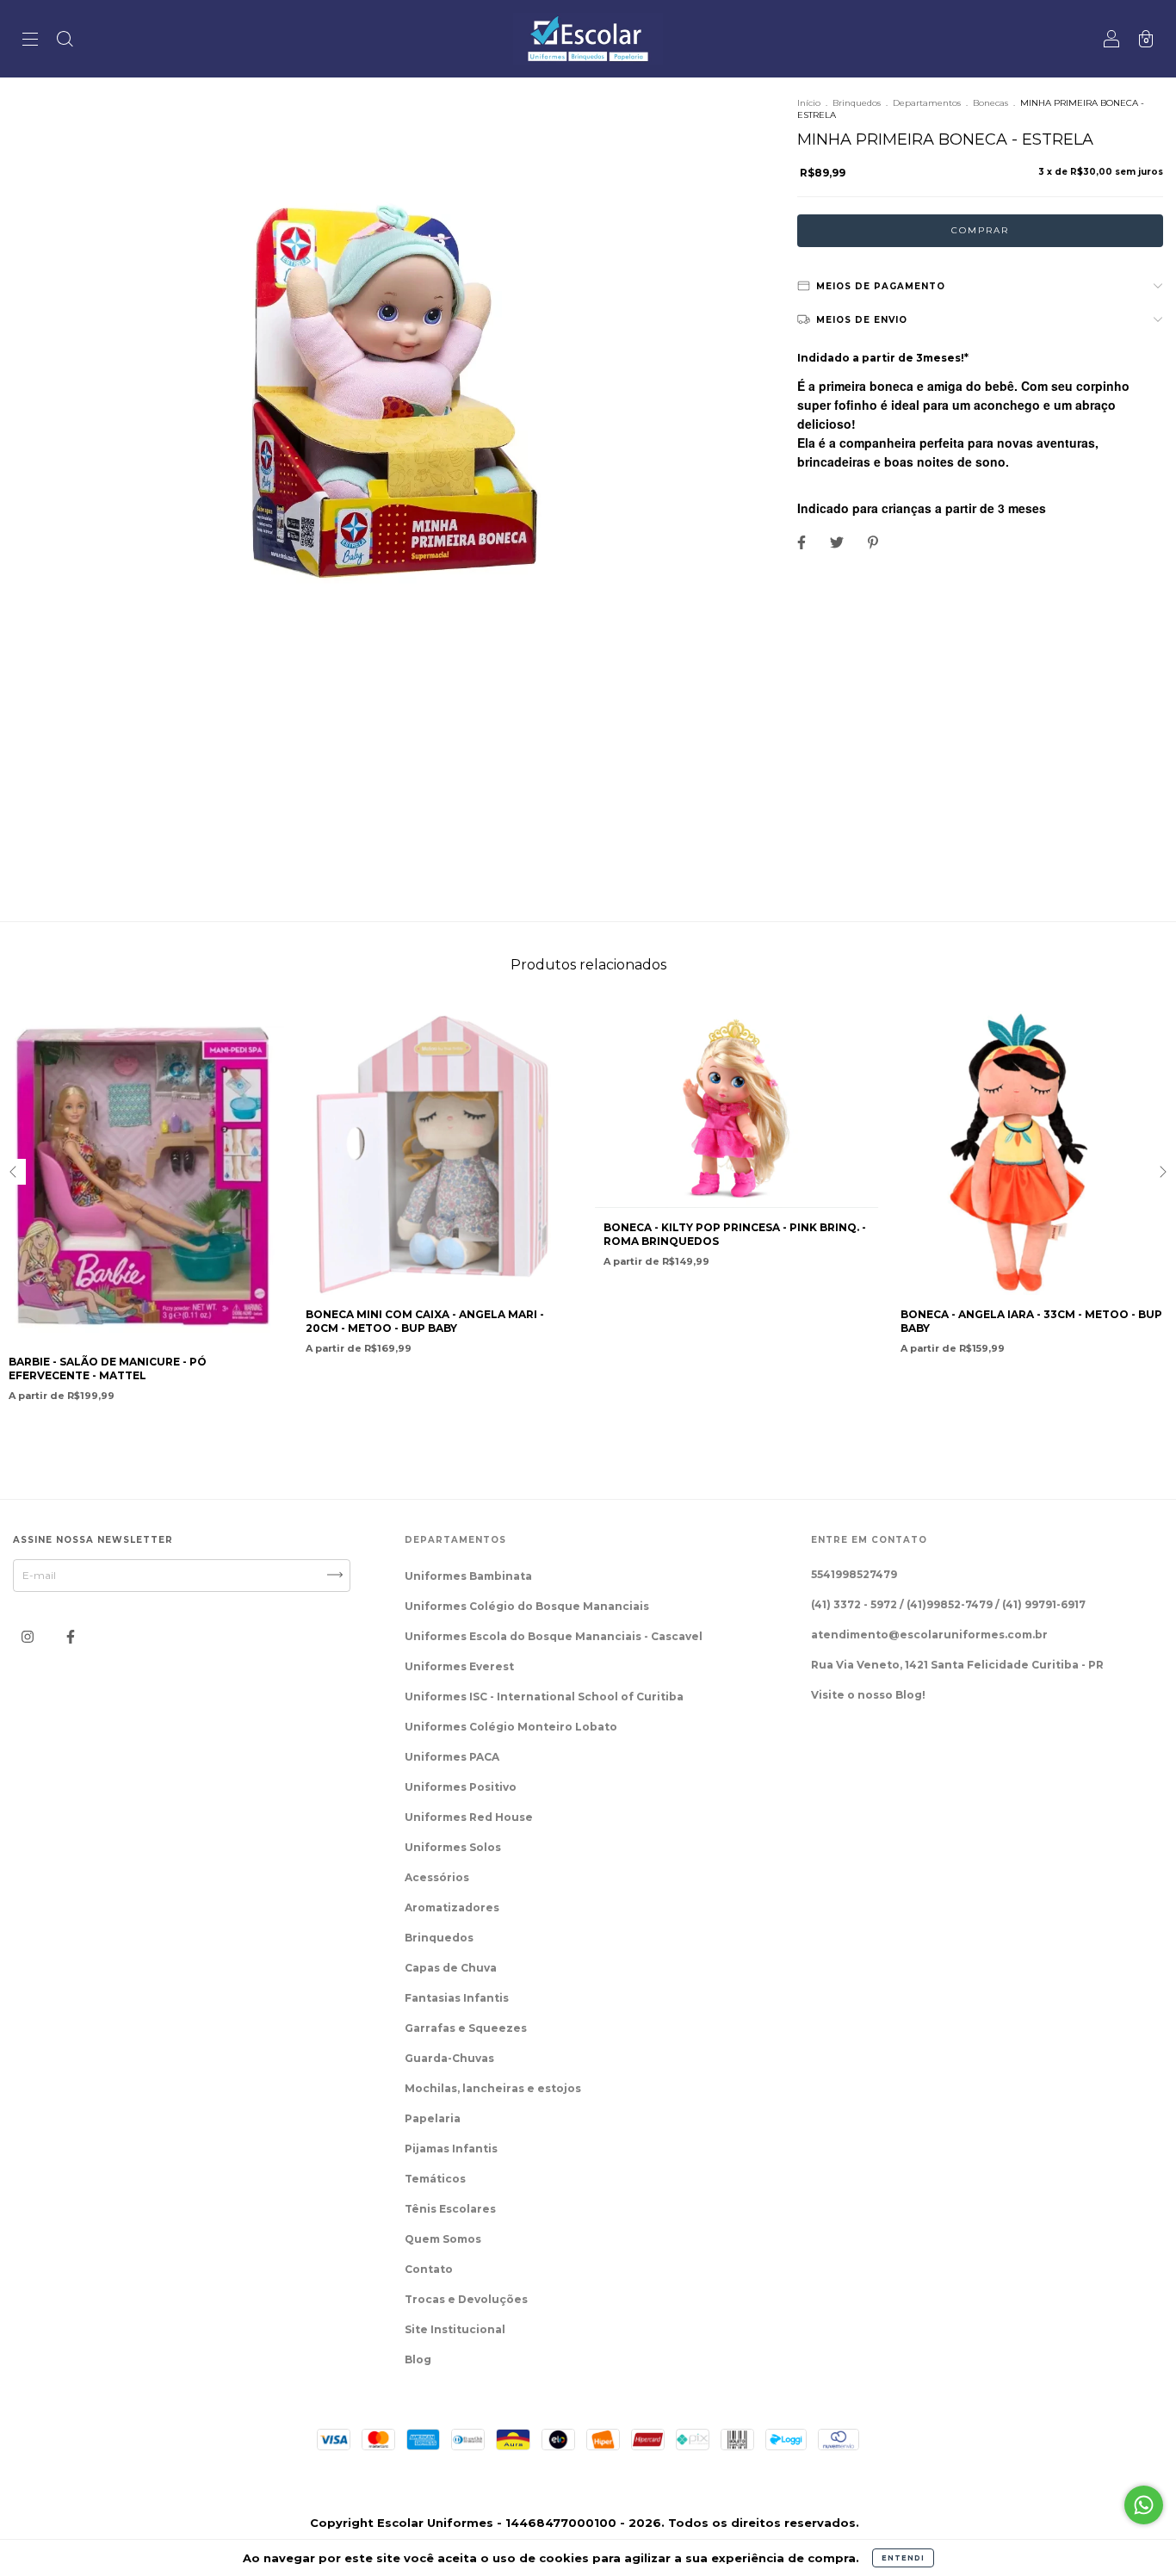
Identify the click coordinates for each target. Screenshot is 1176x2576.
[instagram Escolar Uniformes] (29, 1637)
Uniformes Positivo (461, 1787)
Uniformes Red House (469, 1817)
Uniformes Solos (453, 1847)
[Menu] (30, 41)
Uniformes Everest (459, 1666)
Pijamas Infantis (451, 2149)
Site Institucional (455, 2329)
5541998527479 (854, 1574)
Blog (418, 2359)
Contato (429, 2269)
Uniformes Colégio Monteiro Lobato (511, 1727)
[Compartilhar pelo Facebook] (803, 543)
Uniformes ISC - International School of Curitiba (544, 1697)
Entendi (903, 2558)
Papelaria (433, 2118)
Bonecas (990, 103)
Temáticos (435, 2179)
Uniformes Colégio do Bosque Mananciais (527, 1606)
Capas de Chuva (451, 1968)
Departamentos (927, 103)
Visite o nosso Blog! (868, 1695)
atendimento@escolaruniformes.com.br (929, 1635)
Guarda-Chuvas (449, 2058)
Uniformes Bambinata (468, 1576)
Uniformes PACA (452, 1757)
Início (809, 103)
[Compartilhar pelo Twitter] (838, 543)
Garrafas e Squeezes (466, 2028)
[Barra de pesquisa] (65, 41)
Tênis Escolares (450, 2209)
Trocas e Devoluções (466, 2299)
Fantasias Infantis (457, 1998)
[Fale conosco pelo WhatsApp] (1144, 2505)
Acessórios (437, 1877)
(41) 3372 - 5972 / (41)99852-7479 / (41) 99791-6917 (948, 1604)
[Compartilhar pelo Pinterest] (873, 543)
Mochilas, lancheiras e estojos (493, 2088)
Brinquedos (857, 103)
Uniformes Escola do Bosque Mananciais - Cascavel (554, 1636)
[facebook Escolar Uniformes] (71, 1637)
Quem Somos (443, 2239)
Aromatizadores (452, 1907)
